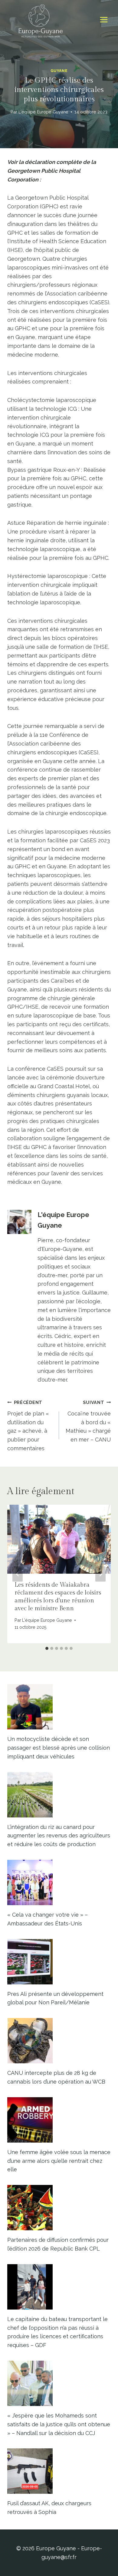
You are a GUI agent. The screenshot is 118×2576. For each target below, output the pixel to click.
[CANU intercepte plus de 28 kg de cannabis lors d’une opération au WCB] (59, 2041)
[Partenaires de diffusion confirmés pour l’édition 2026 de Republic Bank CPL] (59, 2208)
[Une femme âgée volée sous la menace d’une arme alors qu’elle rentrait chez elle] (59, 2120)
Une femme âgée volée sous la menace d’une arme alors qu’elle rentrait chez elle (59, 2161)
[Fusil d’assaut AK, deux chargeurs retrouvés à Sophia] (59, 2471)
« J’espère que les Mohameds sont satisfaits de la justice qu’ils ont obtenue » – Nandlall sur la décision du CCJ (59, 2424)
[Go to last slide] (18, 1574)
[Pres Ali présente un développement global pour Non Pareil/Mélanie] (59, 1962)
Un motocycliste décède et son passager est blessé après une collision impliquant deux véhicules (59, 1748)
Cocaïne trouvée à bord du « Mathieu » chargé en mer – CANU (88, 1421)
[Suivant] (100, 1574)
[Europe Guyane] (41, 20)
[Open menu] (104, 20)
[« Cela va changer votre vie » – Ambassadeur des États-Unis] (59, 1882)
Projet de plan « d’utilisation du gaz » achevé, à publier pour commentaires (28, 1426)
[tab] (47, 1648)
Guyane (59, 71)
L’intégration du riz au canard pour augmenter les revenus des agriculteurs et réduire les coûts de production (59, 1836)
